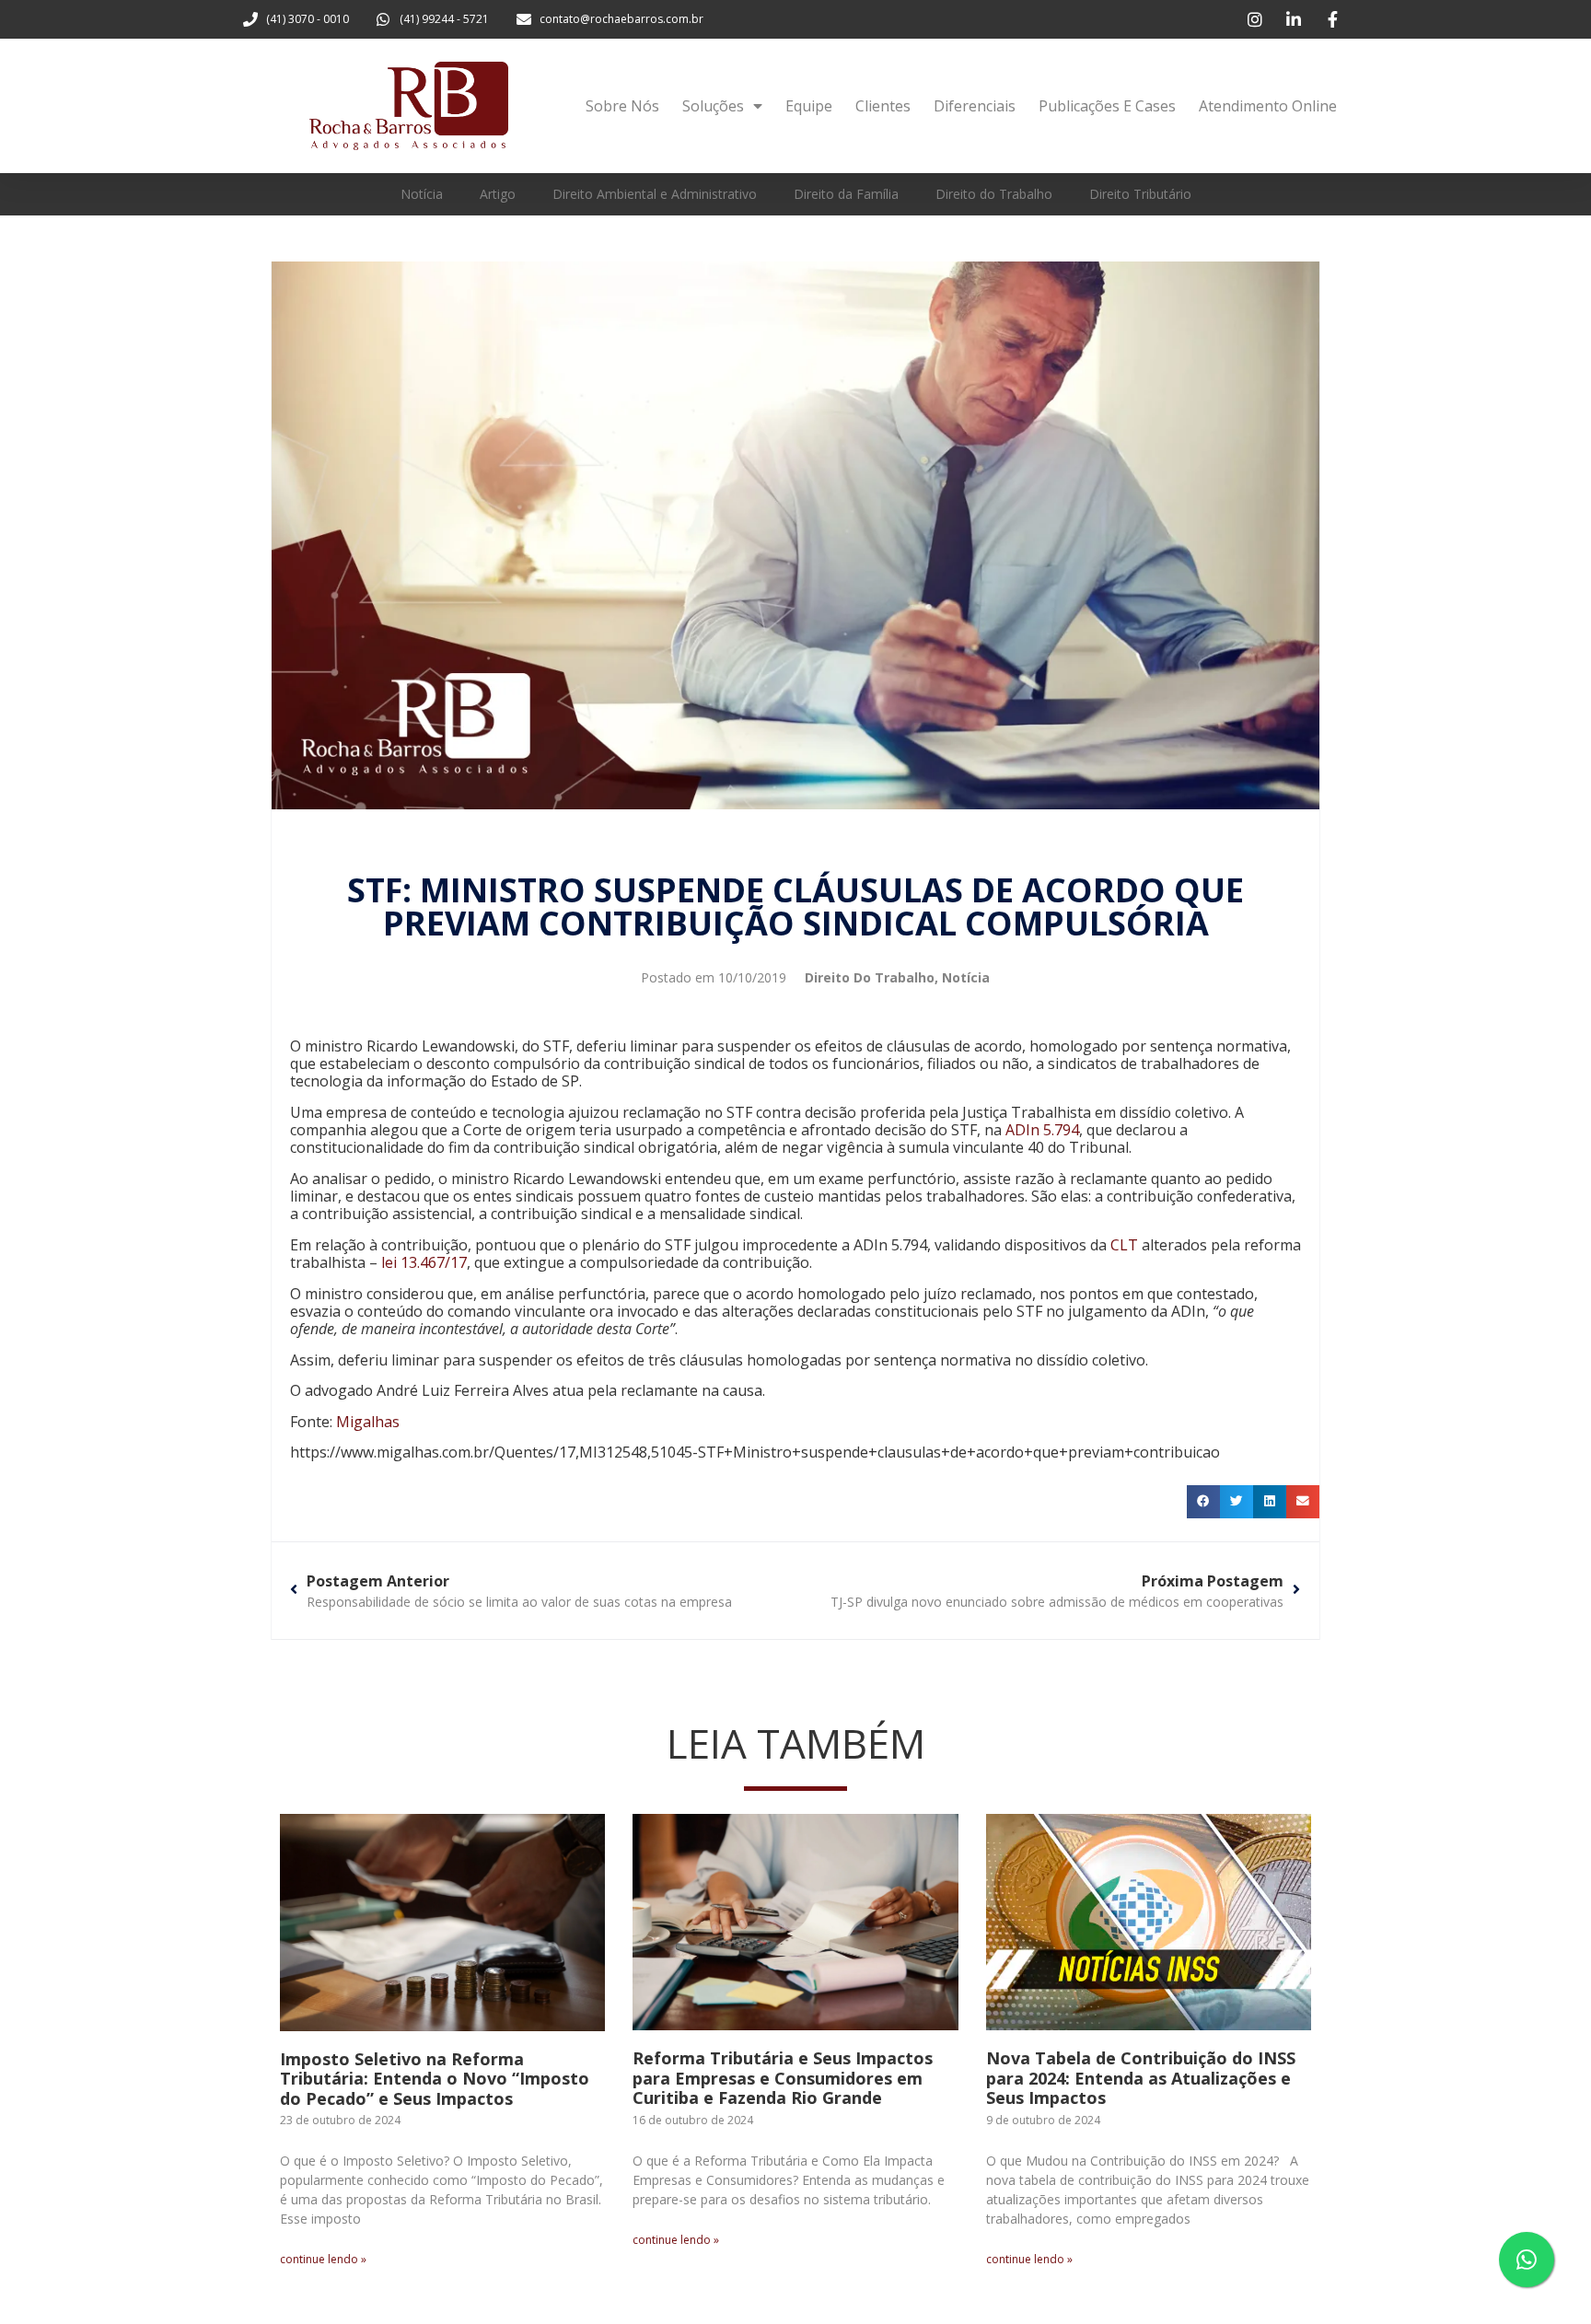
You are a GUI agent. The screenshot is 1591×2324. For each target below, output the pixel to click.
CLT (1124, 1245)
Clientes (883, 106)
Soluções (713, 106)
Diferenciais (975, 106)
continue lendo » (323, 2259)
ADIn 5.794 (1042, 1130)
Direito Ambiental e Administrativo (655, 194)
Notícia (422, 194)
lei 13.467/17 (424, 1262)
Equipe (809, 106)
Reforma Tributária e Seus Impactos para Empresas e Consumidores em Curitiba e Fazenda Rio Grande (783, 2078)
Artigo (498, 194)
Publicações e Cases (1107, 106)
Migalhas (368, 1422)
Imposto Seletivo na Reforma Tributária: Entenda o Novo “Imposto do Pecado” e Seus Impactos (435, 2079)
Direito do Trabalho (994, 194)
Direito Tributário (1140, 194)
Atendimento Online (1268, 106)
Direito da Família (846, 194)
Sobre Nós (622, 106)
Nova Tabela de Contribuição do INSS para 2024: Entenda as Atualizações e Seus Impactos (1141, 2078)
